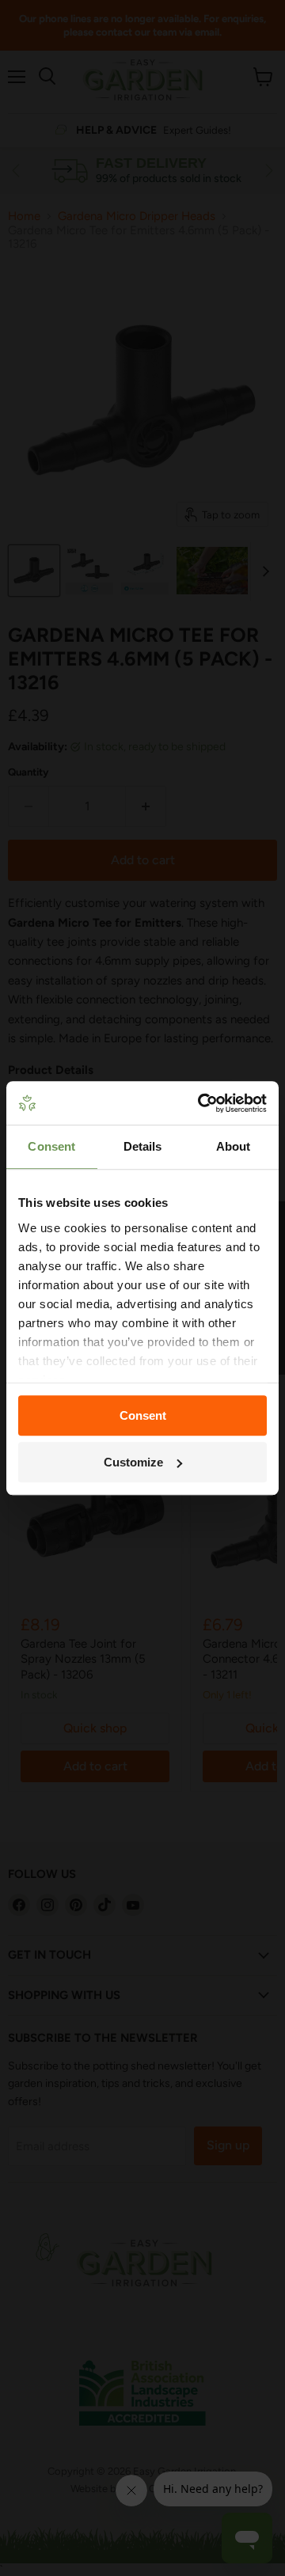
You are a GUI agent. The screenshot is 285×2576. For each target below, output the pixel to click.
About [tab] (234, 1146)
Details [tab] (143, 1146)
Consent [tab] (51, 1146)
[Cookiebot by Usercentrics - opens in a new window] (201, 1103)
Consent (143, 1415)
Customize (133, 1462)
